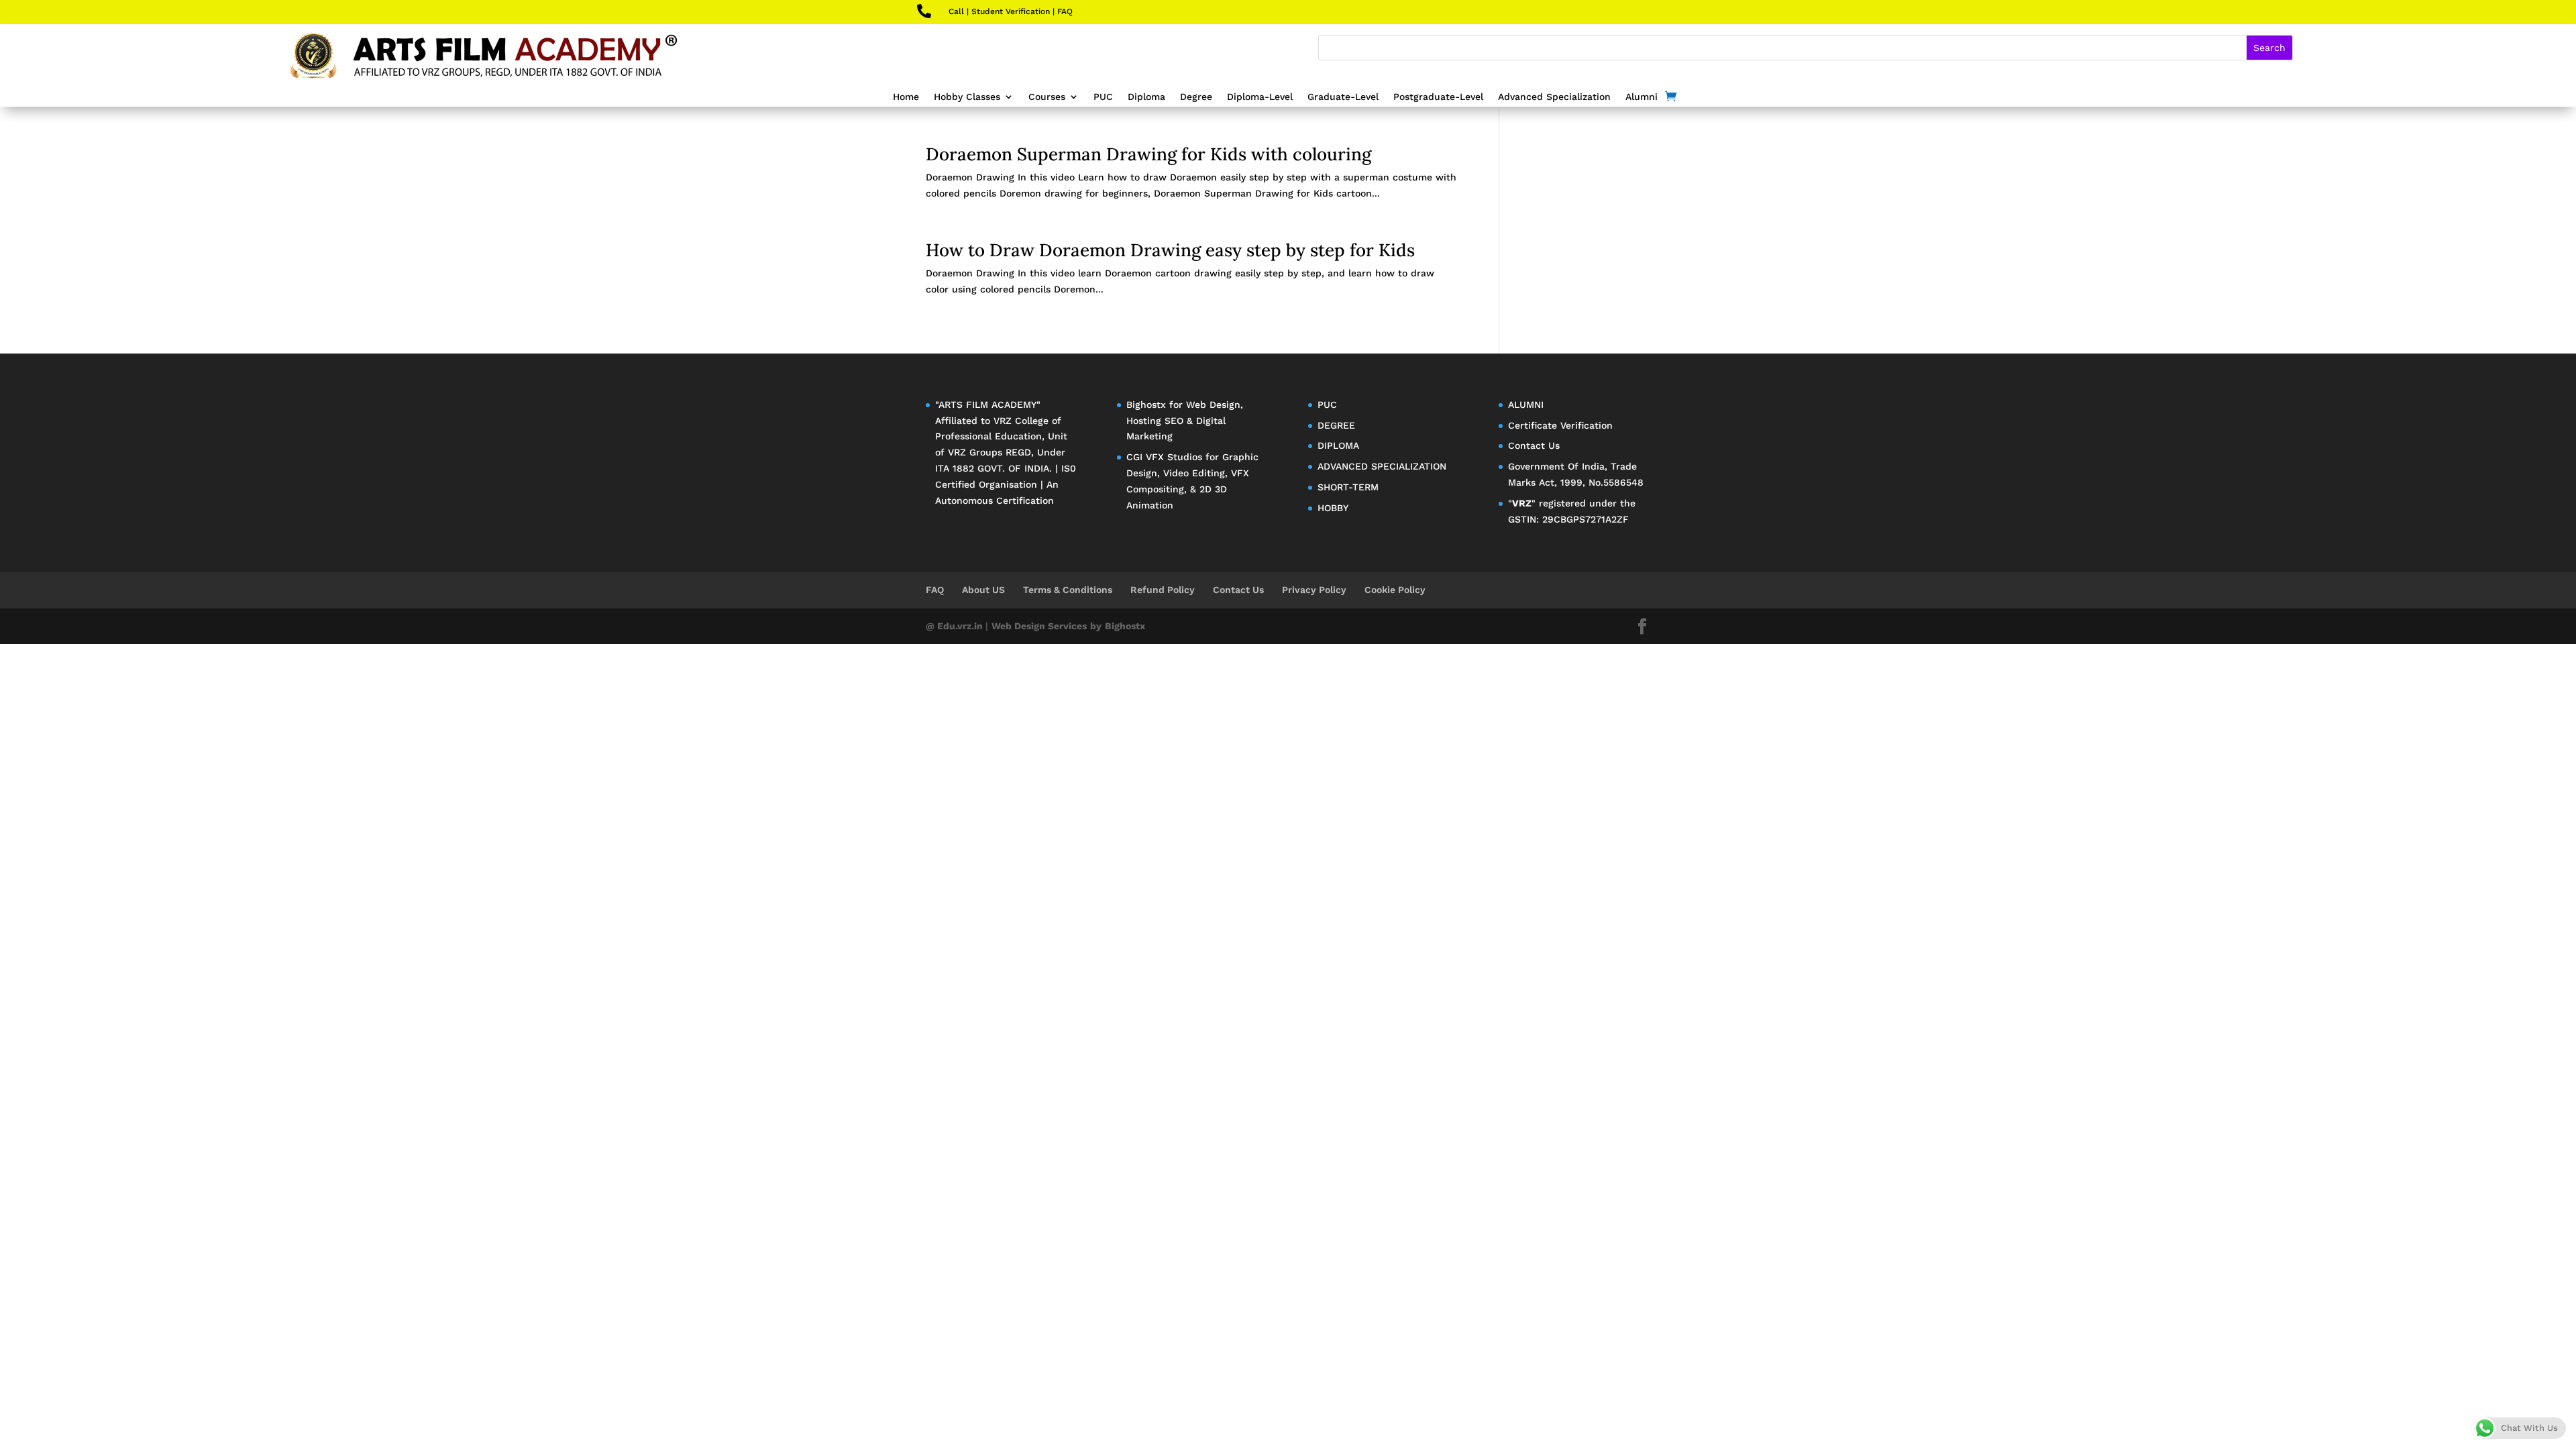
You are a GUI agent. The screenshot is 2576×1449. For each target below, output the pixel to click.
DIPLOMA (1338, 445)
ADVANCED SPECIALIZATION (1382, 466)
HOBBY (1333, 508)
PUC (1103, 97)
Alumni (1642, 97)
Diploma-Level (1260, 97)
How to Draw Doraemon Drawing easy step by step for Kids (1170, 250)
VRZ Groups (975, 452)
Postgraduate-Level (1438, 97)
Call (956, 11)
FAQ (1065, 11)
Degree (1196, 97)
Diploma (1146, 97)
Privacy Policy (1314, 590)
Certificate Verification (1560, 425)
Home (906, 97)
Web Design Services (1039, 626)
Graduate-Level (1343, 97)
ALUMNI (1526, 405)
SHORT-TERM (1348, 487)
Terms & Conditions (1068, 590)
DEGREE (1336, 425)
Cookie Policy (1395, 590)
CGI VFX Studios (1164, 457)
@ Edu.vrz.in (956, 626)
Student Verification (1011, 11)
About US (983, 590)
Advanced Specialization (1554, 97)
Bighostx (1148, 405)
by (1096, 626)
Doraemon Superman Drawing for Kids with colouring (1148, 154)
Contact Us (1534, 445)
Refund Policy (1163, 590)
